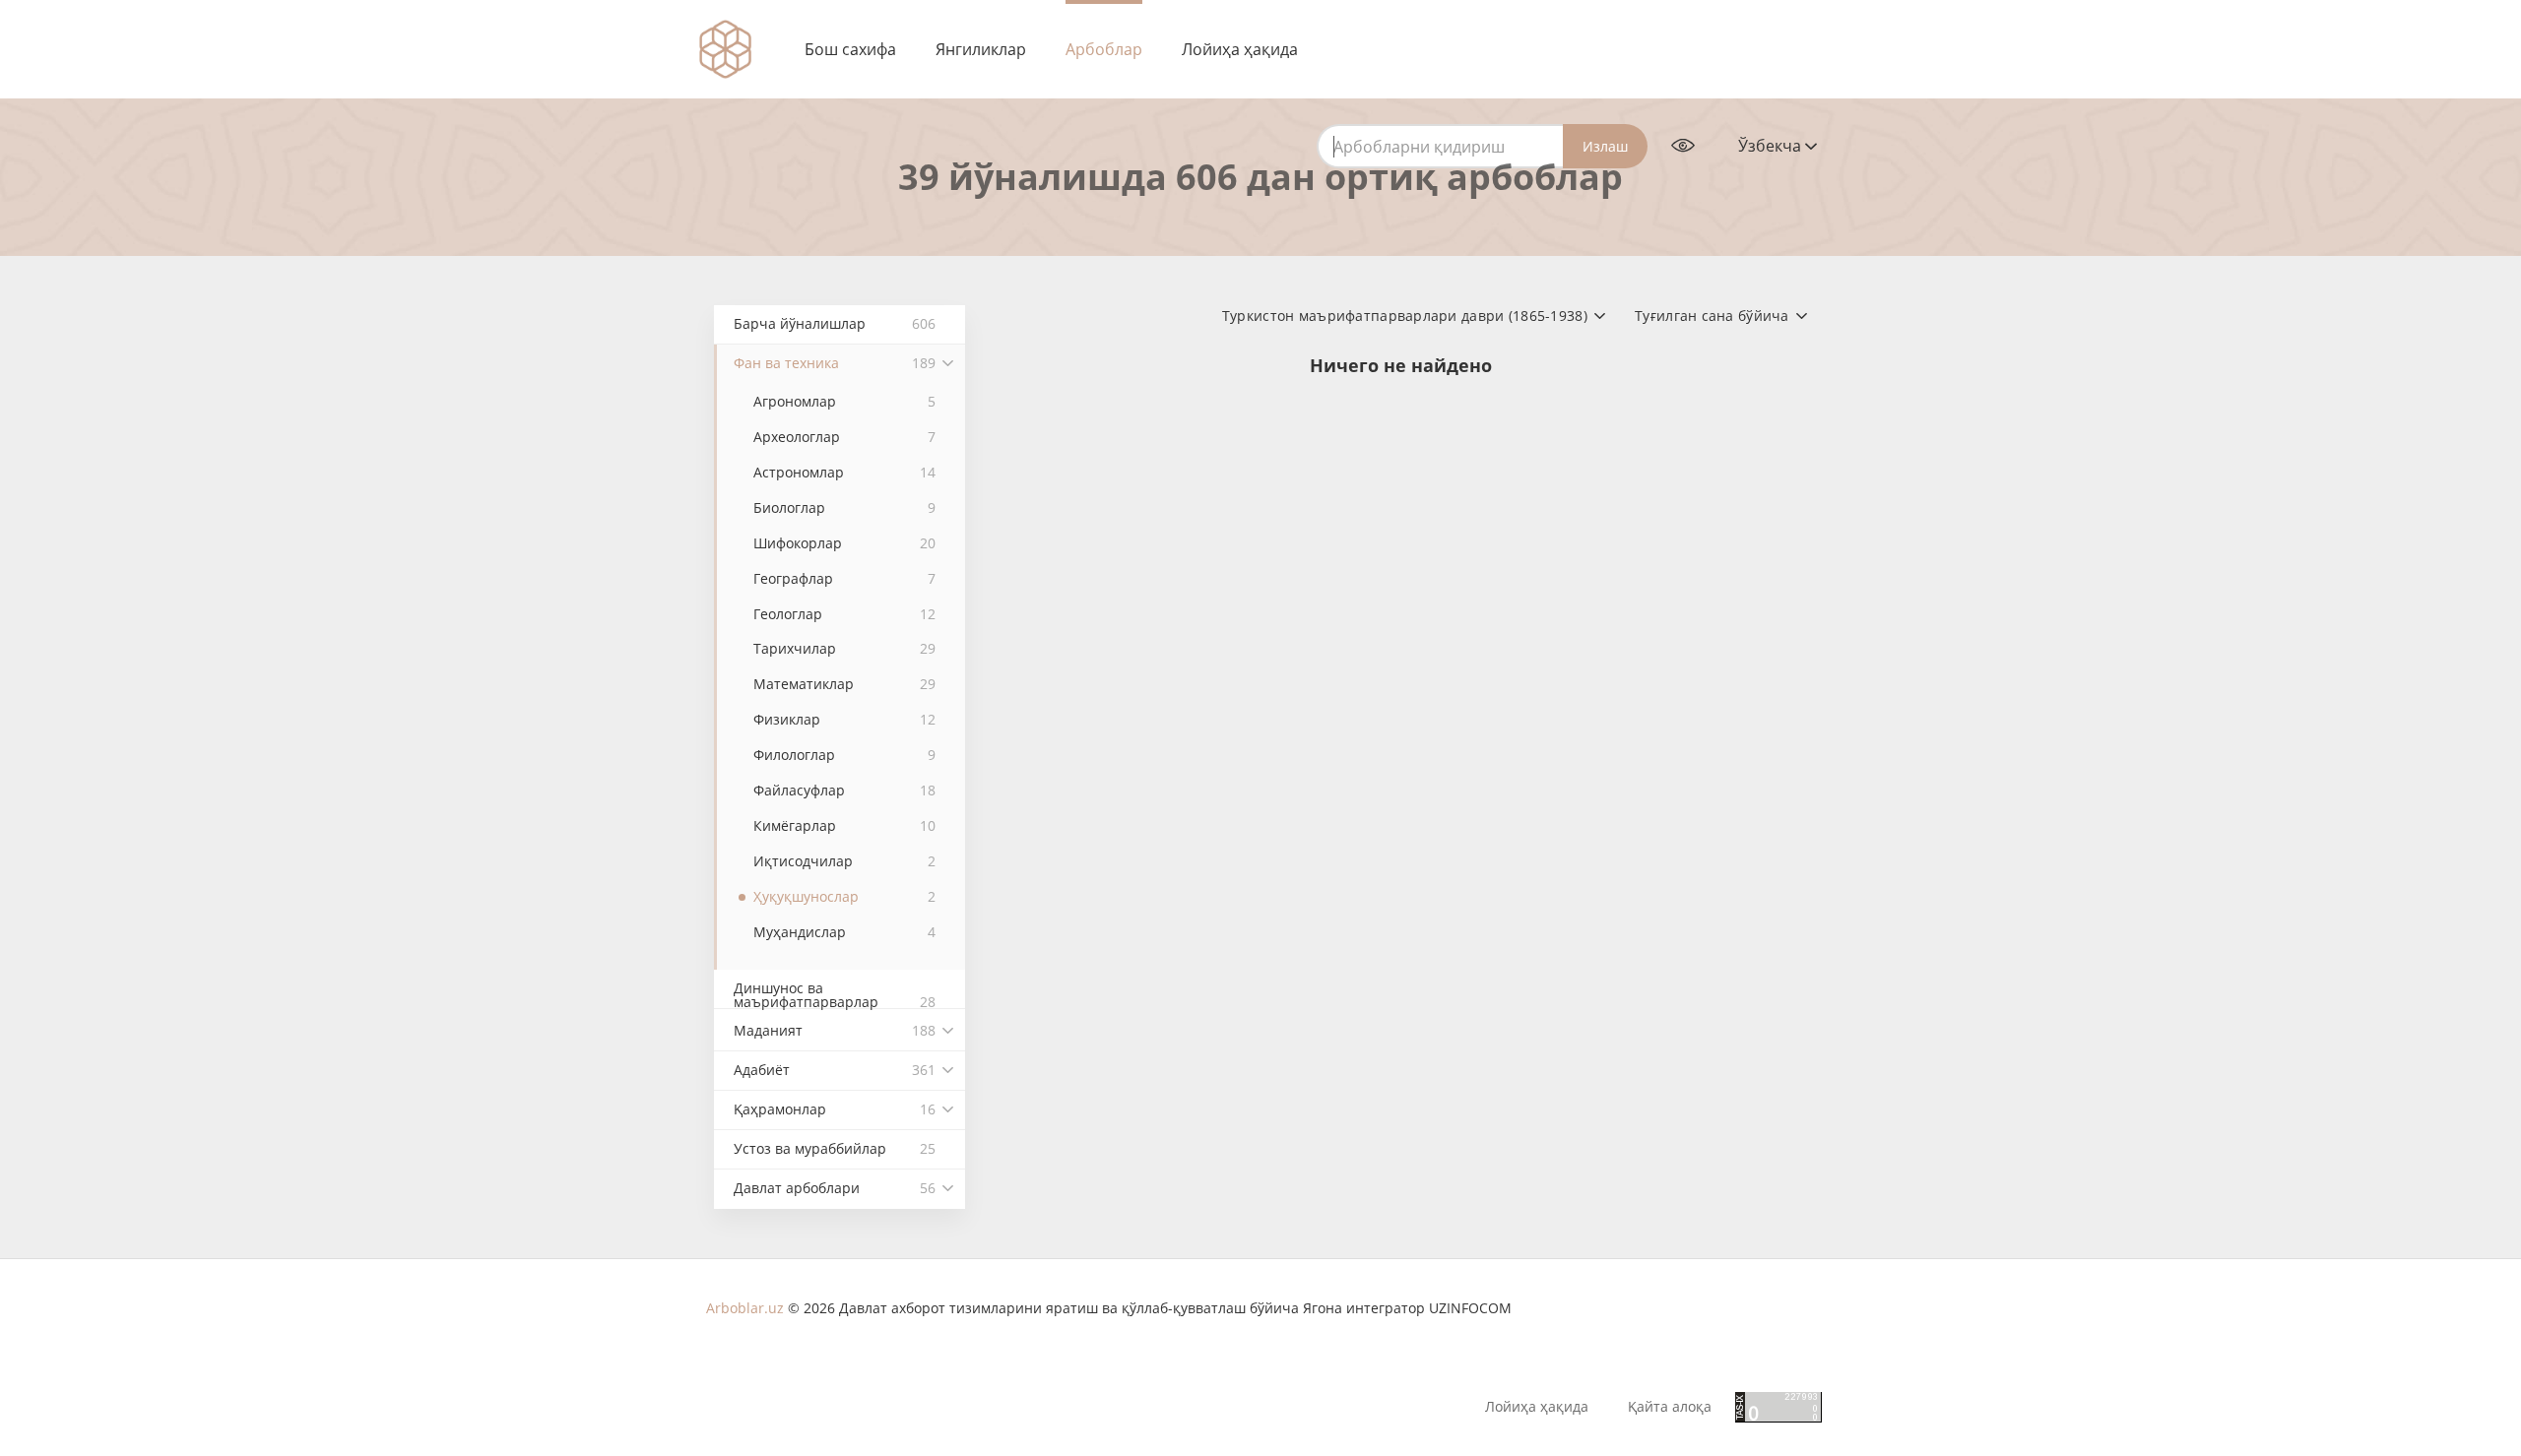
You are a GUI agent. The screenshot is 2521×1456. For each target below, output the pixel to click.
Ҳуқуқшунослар (844, 896)
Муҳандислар (844, 932)
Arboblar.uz (745, 1308)
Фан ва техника (835, 363)
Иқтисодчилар (844, 861)
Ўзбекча (1772, 146)
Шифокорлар (844, 543)
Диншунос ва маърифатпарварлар (835, 994)
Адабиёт (835, 1070)
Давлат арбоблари (835, 1188)
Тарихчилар (844, 648)
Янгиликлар (981, 49)
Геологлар (844, 614)
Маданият (835, 1030)
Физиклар (844, 719)
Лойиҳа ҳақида (1240, 49)
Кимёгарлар (844, 825)
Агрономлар (844, 401)
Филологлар (844, 755)
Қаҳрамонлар (835, 1109)
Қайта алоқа (1670, 1407)
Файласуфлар (844, 790)
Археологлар (844, 437)
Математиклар (844, 684)
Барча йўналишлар (835, 323)
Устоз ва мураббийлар (835, 1148)
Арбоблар (1104, 49)
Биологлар (844, 507)
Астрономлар (844, 472)
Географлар (844, 578)
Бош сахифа (850, 49)
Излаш (1605, 146)
